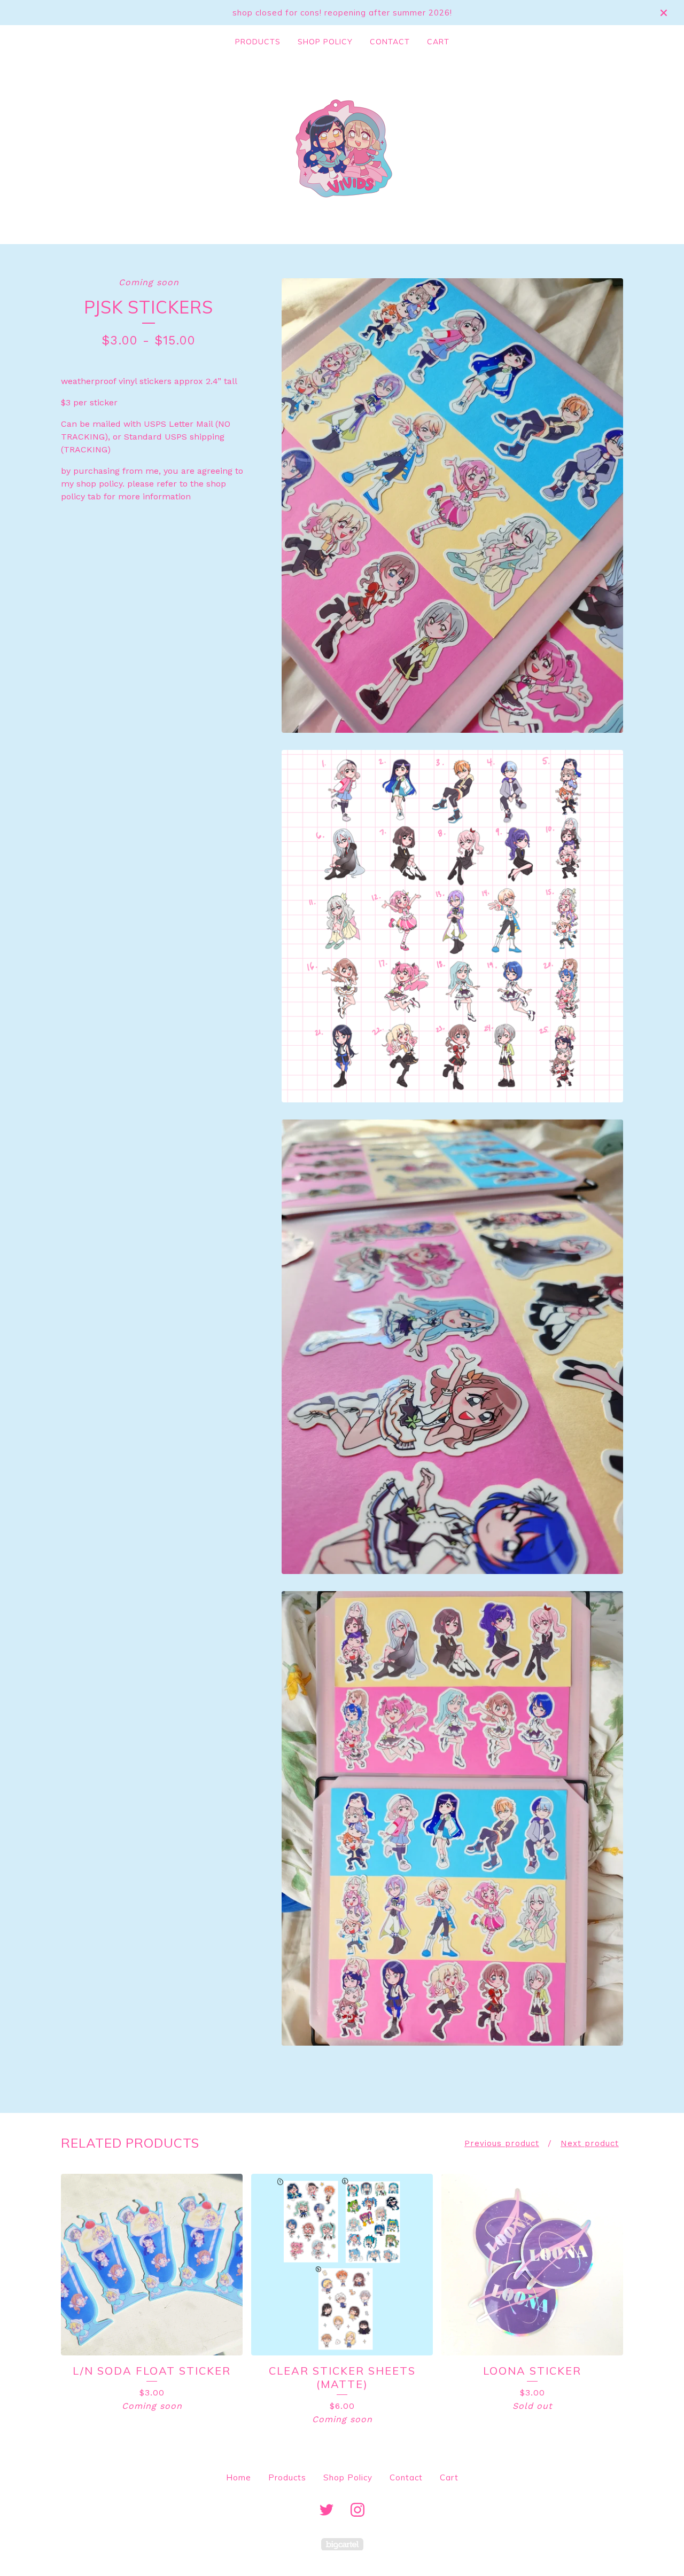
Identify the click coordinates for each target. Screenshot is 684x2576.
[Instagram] (357, 2510)
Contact (390, 42)
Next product (590, 2143)
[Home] (342, 148)
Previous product (502, 2143)
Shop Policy (325, 42)
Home (239, 2477)
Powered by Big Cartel (342, 2544)
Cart (438, 42)
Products (258, 42)
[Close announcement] (664, 13)
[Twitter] (327, 2510)
